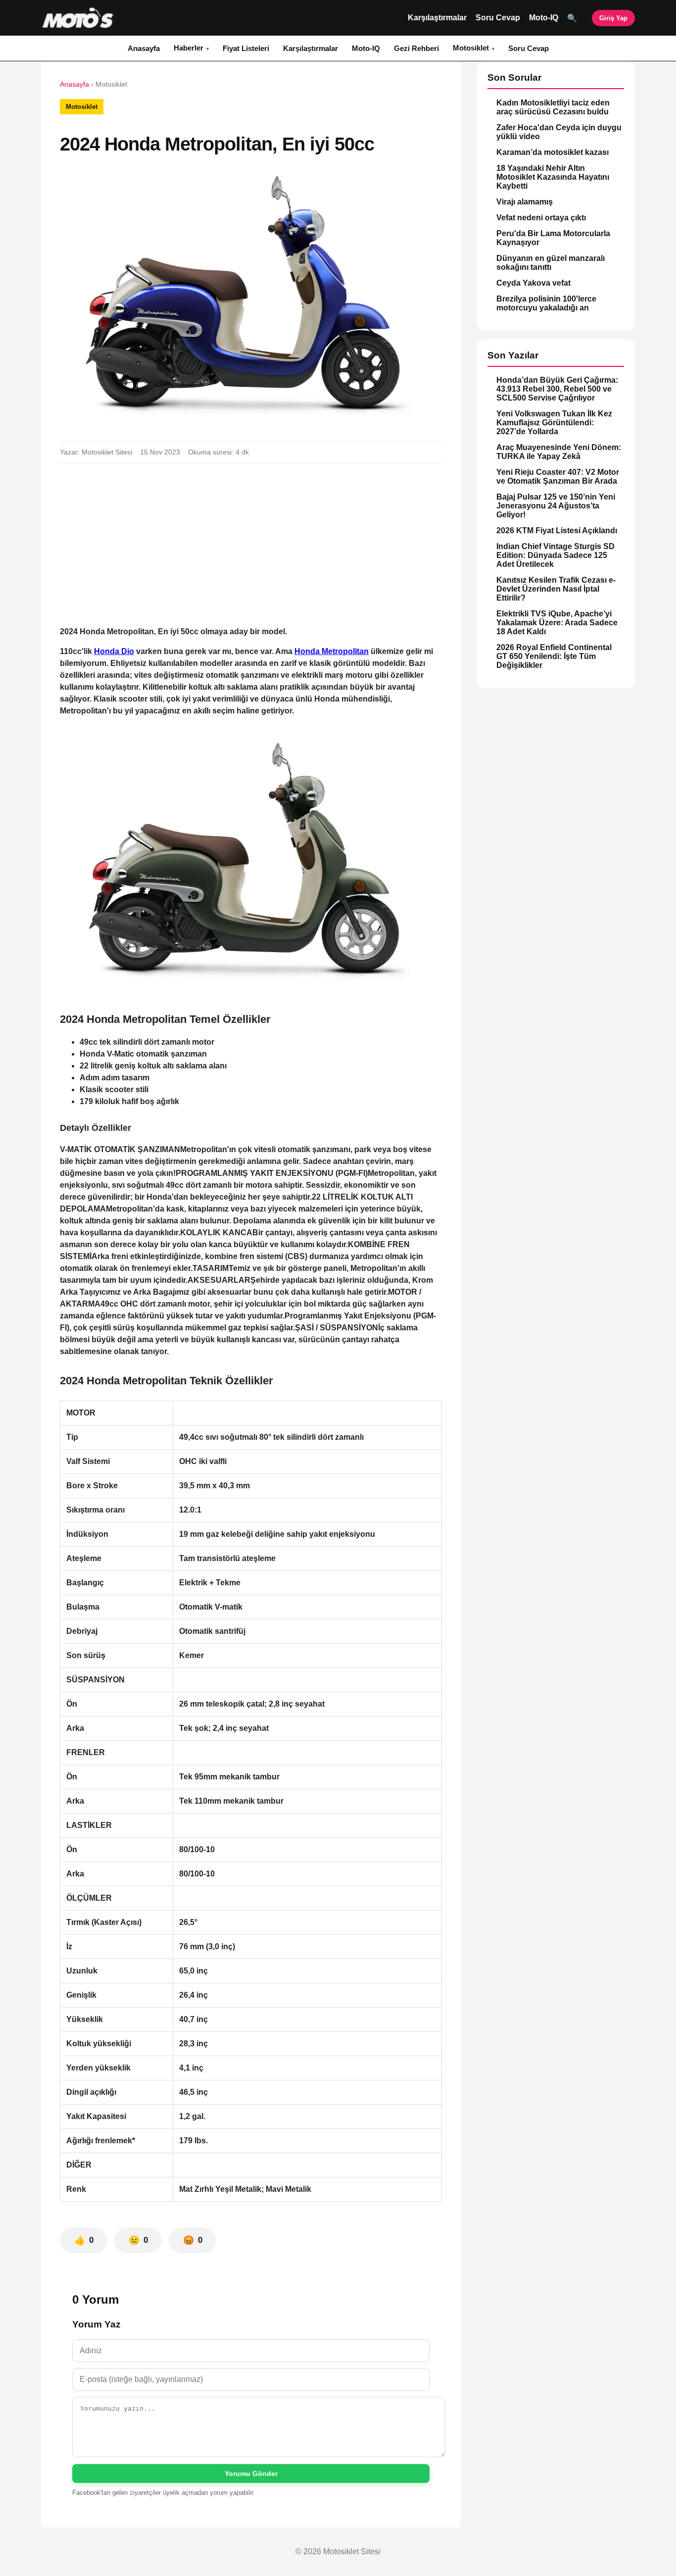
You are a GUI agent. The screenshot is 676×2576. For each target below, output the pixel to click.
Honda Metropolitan (332, 651)
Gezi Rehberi (416, 48)
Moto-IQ (544, 18)
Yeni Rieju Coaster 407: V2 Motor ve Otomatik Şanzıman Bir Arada (558, 477)
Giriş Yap (613, 18)
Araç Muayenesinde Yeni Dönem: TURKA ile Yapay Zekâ (559, 452)
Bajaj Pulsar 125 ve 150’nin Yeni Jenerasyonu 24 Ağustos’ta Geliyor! (556, 506)
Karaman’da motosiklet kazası (553, 152)
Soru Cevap (498, 18)
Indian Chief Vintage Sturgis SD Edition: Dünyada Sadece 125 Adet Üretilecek (555, 555)
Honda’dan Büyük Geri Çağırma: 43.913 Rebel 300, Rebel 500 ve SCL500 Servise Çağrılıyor (557, 389)
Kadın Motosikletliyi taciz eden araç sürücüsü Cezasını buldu (553, 107)
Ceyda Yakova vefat (533, 283)
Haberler (189, 48)
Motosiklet (471, 48)
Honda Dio (114, 651)
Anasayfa (144, 48)
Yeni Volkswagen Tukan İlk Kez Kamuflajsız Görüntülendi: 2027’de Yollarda (554, 423)
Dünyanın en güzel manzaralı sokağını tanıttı (551, 263)
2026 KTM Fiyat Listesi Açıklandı (557, 530)
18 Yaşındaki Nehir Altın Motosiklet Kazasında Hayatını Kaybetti (553, 177)
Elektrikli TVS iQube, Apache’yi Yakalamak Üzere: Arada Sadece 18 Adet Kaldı (557, 623)
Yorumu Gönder (251, 2474)
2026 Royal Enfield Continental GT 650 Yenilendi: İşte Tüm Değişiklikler (554, 656)
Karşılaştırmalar (437, 18)
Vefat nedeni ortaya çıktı (541, 218)
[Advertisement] (251, 545)
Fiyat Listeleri (246, 48)
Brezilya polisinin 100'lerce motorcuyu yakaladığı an (546, 303)
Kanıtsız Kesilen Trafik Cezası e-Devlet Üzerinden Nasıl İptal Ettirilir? (556, 589)
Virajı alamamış (525, 202)
